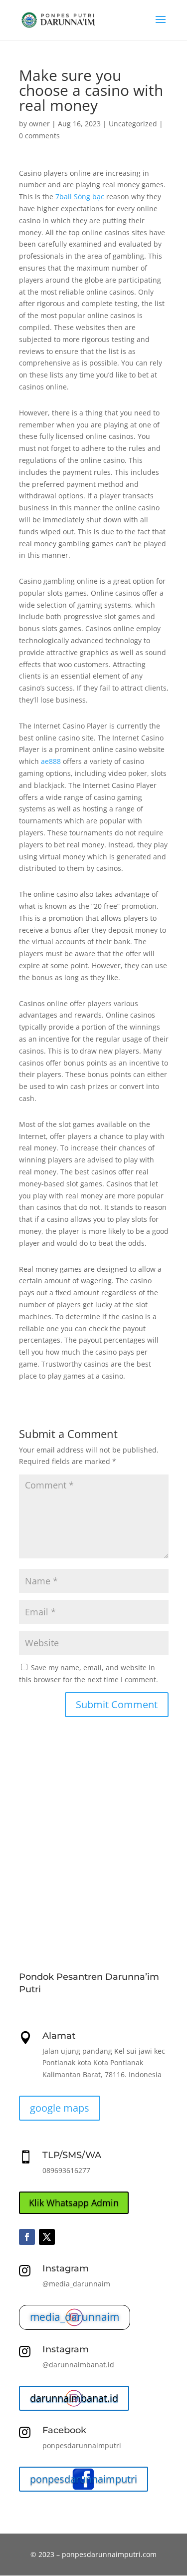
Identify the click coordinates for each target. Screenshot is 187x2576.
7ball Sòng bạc (80, 196)
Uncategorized (133, 124)
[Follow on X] (47, 2237)
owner (39, 124)
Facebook (64, 2430)
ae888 (51, 761)
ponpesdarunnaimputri (84, 2479)
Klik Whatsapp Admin (74, 2203)
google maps (60, 2108)
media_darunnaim (75, 2317)
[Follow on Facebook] (27, 2237)
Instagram (66, 2268)
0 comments (39, 136)
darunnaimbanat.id (74, 2398)
